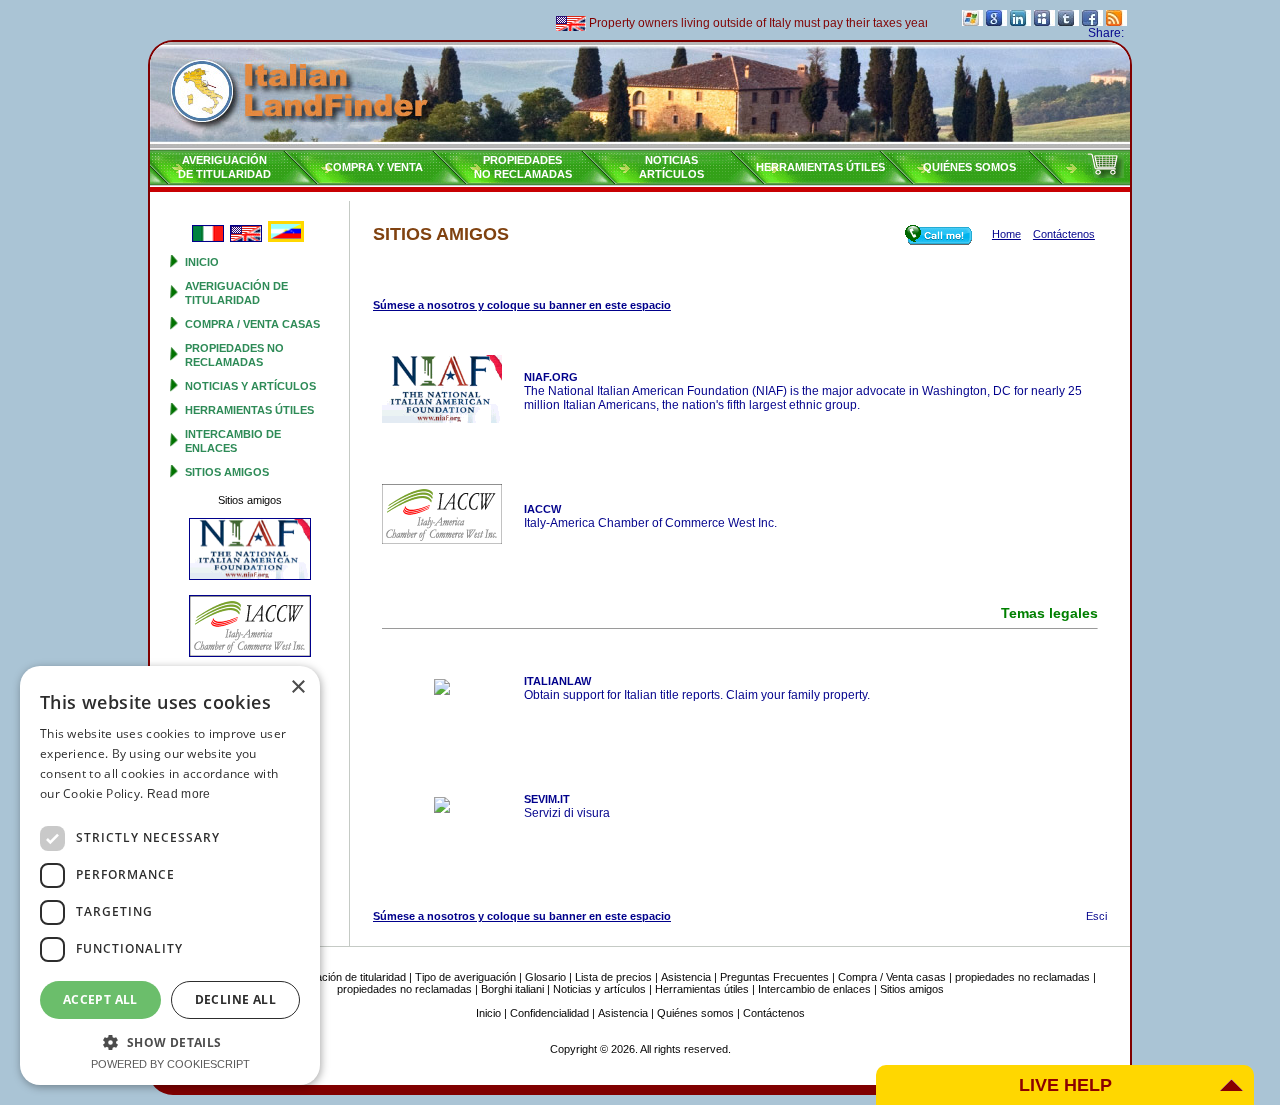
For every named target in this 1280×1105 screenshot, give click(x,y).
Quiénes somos (969, 167)
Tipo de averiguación (465, 977)
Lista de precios (613, 977)
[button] (170, 1041)
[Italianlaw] (442, 691)
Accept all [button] (100, 999)
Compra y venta (374, 167)
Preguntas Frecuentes (774, 977)
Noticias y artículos (250, 386)
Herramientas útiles (820, 167)
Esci (1096, 916)
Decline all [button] (235, 999)
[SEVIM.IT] (442, 809)
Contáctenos (774, 1013)
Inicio (202, 262)
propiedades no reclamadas (1022, 977)
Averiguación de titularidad (342, 977)
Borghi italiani (512, 989)
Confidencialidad (549, 1013)
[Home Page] (640, 95)
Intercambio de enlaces (814, 989)
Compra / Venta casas (252, 324)
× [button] (297, 687)
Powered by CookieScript (170, 1064)
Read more (179, 794)
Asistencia (686, 977)
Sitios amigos (227, 472)
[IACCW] (442, 540)
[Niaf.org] (442, 419)
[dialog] (170, 875)
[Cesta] (1105, 174)
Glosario (545, 977)
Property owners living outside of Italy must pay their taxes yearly (749, 23)
